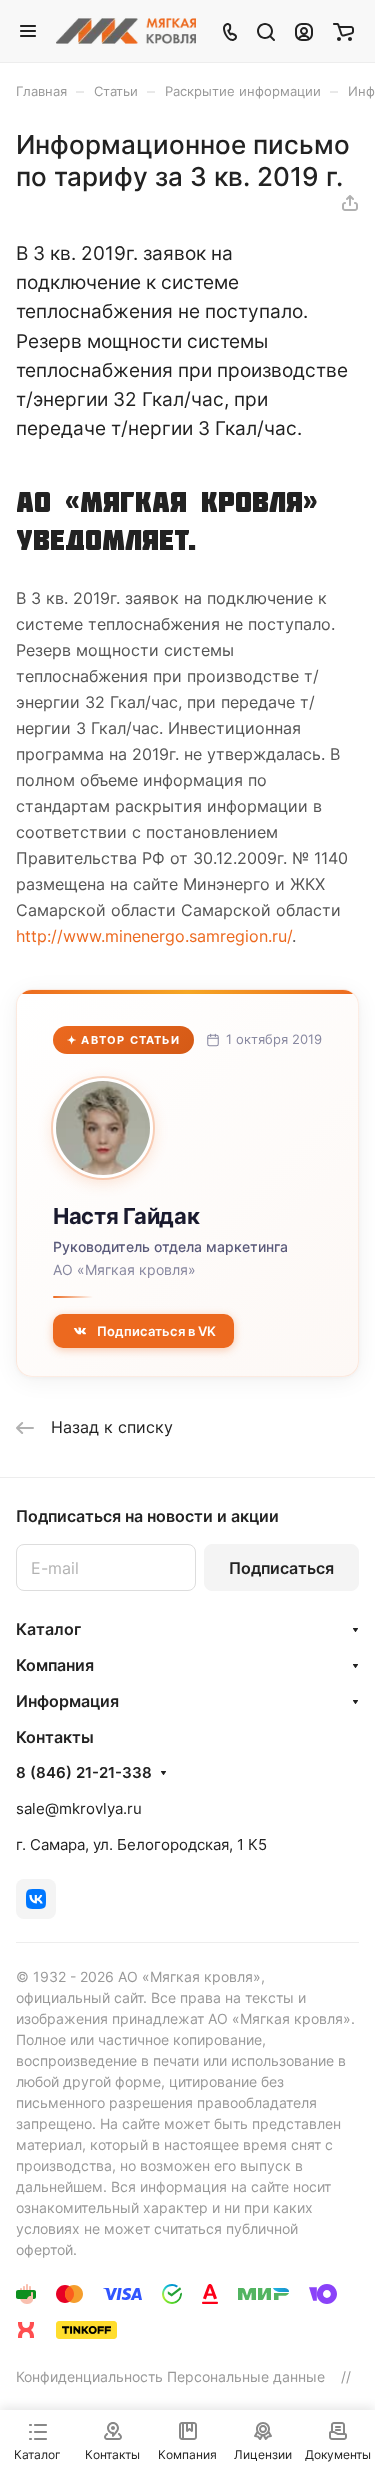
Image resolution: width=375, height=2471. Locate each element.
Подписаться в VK (156, 1331)
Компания (55, 1665)
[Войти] (304, 31)
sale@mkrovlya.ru (79, 1808)
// (346, 2376)
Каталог (48, 1629)
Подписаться (281, 1568)
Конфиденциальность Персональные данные (170, 2376)
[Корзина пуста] (343, 31)
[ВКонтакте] (36, 1899)
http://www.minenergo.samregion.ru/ (154, 936)
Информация (67, 1701)
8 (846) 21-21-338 (84, 1773)
